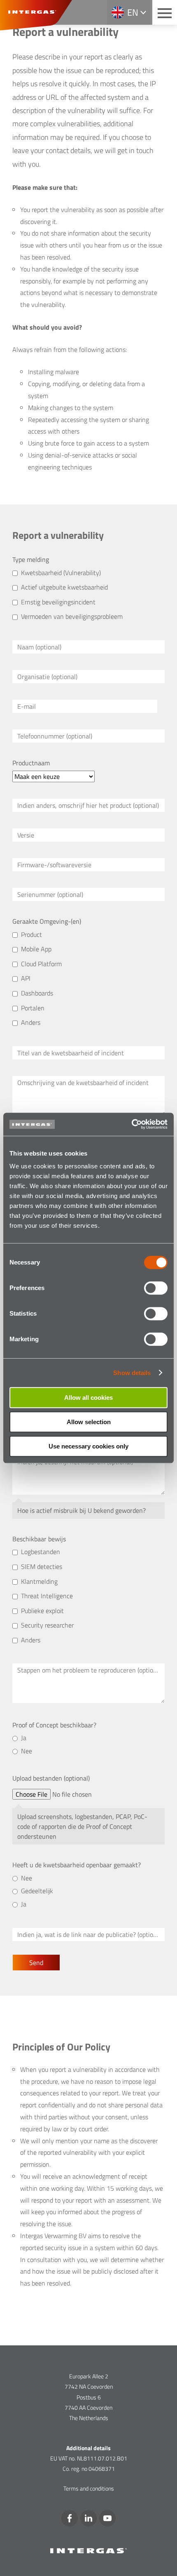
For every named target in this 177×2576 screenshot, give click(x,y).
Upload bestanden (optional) (51, 1778)
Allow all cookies (88, 1398)
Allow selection (89, 1422)
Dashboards (37, 993)
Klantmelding (39, 1581)
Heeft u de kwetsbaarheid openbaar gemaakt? (77, 1865)
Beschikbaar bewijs (39, 1539)
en (133, 12)
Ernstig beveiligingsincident (58, 602)
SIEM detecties (42, 1566)
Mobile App (36, 949)
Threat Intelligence (47, 1596)
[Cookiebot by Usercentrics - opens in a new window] (132, 1124)
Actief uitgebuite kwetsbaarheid (64, 587)
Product (31, 934)
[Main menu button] (165, 12)
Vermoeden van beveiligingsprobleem (72, 616)
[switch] (156, 1288)
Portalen (33, 1008)
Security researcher (47, 1625)
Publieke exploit (42, 1611)
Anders (31, 1022)
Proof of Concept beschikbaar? (54, 1725)
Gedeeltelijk (37, 1891)
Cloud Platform (41, 964)
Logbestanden (41, 1552)
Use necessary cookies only (88, 1446)
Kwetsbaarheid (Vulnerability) (61, 573)
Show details (132, 1373)
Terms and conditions (89, 2488)
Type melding (31, 559)
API (26, 978)
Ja (24, 1738)
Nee (27, 1751)
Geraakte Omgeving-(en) (47, 921)
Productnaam (31, 763)
